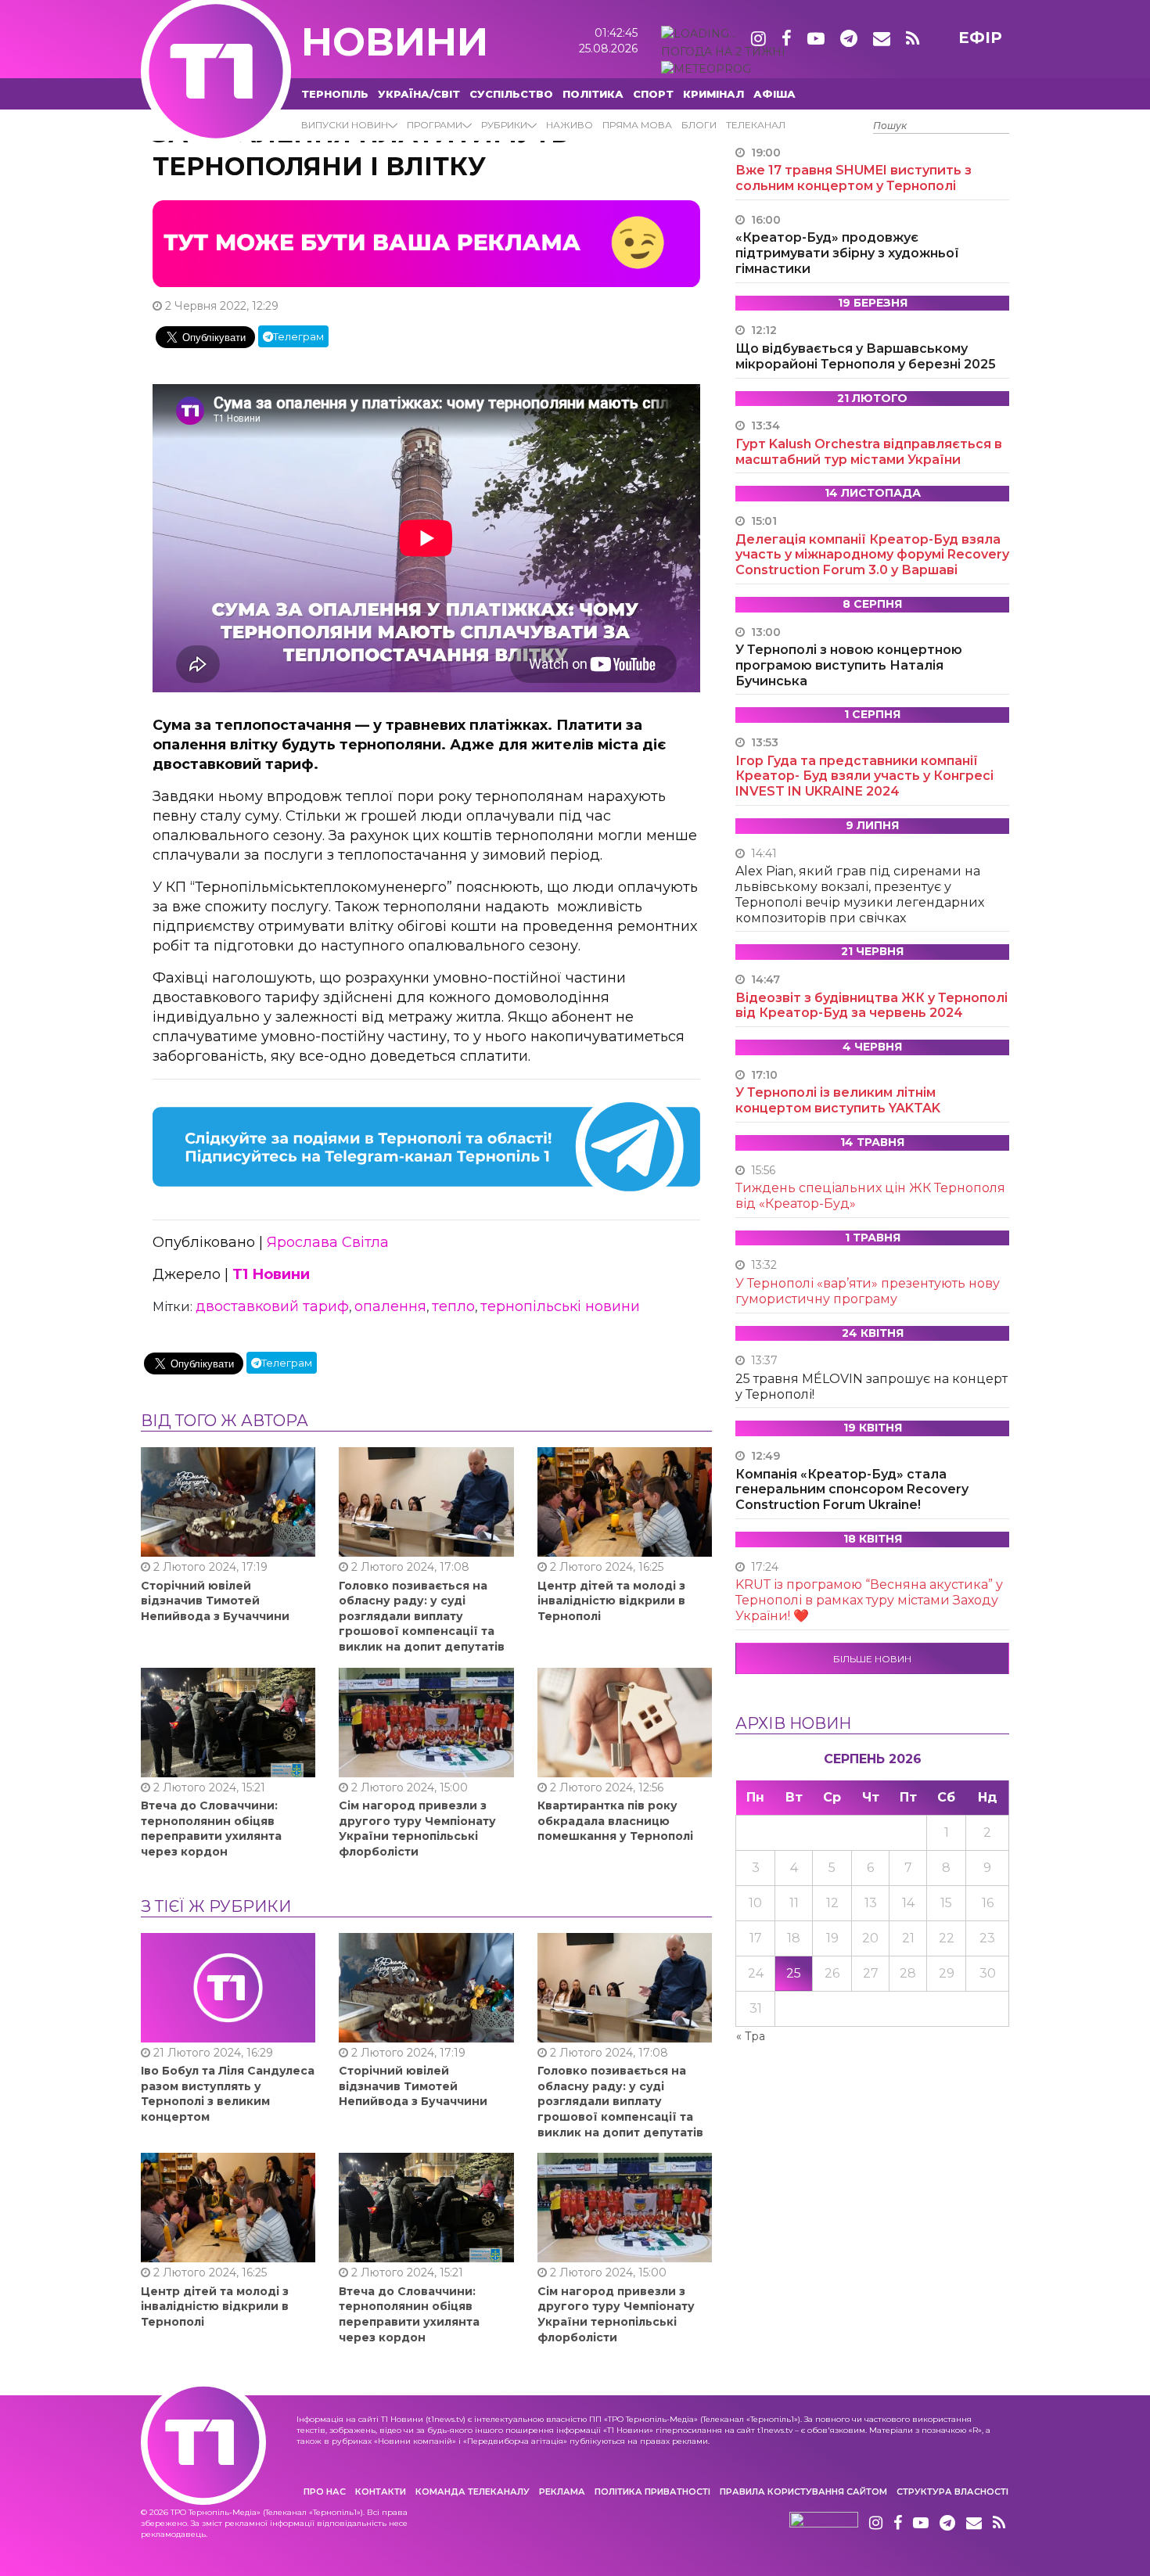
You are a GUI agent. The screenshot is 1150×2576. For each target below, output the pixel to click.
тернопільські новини (560, 1306)
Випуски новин (345, 125)
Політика (593, 94)
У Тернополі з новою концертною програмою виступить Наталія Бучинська (849, 665)
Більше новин (872, 1659)
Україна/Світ (419, 94)
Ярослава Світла (328, 1242)
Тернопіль (335, 94)
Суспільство (511, 94)
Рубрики (504, 125)
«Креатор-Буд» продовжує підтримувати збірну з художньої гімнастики (847, 253)
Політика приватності (652, 2492)
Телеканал (756, 125)
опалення (390, 1306)
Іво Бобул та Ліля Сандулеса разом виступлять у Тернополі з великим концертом (228, 2094)
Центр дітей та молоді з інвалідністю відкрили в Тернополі (611, 1601)
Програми (435, 125)
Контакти (381, 2492)
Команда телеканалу (473, 2492)
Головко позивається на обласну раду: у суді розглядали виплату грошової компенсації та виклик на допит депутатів (422, 1616)
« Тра (751, 2036)
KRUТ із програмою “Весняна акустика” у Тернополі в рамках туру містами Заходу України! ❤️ (869, 1600)
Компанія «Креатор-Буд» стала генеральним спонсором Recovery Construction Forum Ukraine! (852, 1490)
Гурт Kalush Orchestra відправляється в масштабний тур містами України (869, 452)
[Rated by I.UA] (824, 2524)
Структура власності (952, 2492)
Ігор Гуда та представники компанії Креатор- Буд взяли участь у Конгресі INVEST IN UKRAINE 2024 (864, 776)
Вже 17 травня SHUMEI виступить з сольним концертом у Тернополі (854, 178)
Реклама (562, 2492)
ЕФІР (980, 38)
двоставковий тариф (272, 1306)
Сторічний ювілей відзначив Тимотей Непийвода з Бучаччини (215, 1601)
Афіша (774, 94)
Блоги (699, 125)
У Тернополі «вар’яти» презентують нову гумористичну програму (868, 1291)
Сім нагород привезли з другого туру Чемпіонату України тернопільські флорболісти (417, 1829)
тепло (453, 1306)
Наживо (570, 125)
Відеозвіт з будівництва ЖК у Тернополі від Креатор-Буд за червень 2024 (871, 1006)
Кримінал (713, 94)
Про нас (325, 2492)
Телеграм (298, 336)
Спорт (653, 94)
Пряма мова (637, 125)
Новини (395, 42)
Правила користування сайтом (803, 2492)
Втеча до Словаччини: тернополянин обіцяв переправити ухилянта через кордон (211, 1829)
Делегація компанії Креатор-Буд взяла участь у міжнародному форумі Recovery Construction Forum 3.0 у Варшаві (872, 555)
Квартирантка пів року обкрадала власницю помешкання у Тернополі (615, 1821)
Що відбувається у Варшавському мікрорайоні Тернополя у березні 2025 (866, 356)
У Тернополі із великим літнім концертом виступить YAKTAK (838, 1100)
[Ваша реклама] (426, 243)
